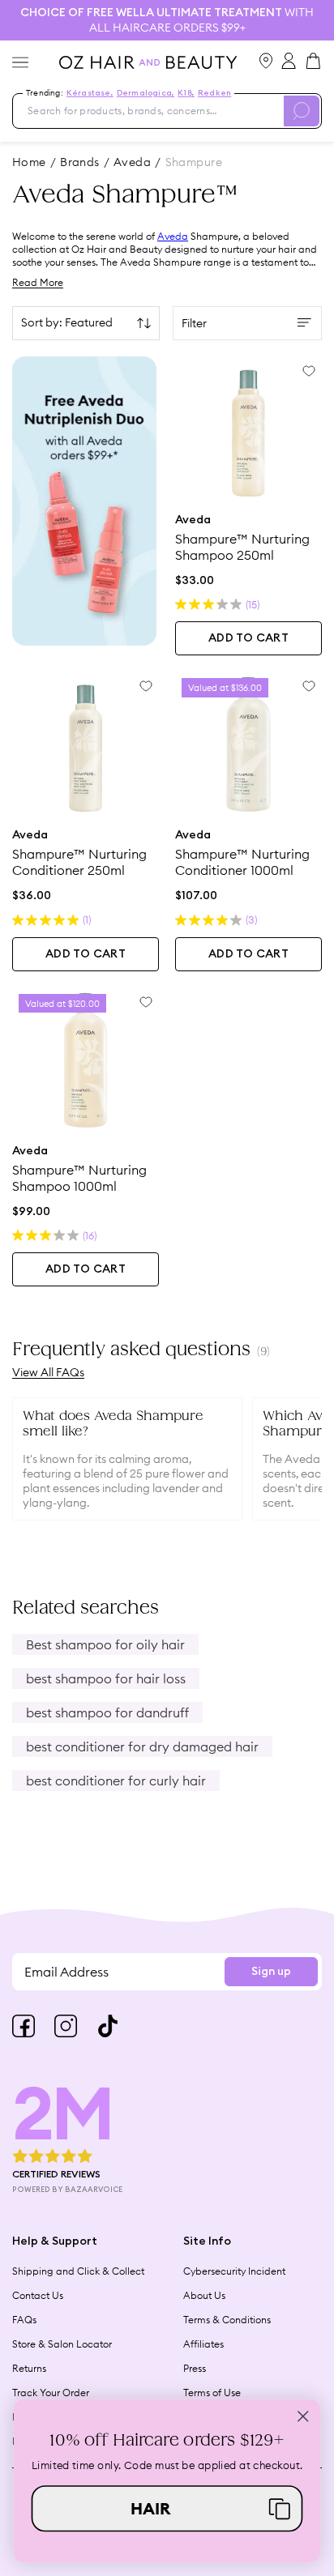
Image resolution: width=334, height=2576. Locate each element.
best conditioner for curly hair (116, 1781)
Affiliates (203, 2344)
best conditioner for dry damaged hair (142, 1746)
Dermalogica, (146, 93)
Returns (29, 2368)
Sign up (271, 1972)
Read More (38, 282)
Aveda (173, 236)
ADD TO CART (248, 638)
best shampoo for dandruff (107, 1712)
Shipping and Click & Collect (78, 2271)
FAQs (24, 2320)
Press (195, 2368)
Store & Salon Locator (62, 2344)
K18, (186, 93)
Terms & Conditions (227, 2320)
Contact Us (38, 2295)
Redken (214, 93)
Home (29, 162)
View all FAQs (48, 1373)
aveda (132, 162)
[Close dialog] (303, 2416)
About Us (204, 2295)
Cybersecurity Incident (234, 2271)
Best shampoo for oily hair (105, 1644)
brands (80, 162)
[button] (167, 2508)
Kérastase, (90, 93)
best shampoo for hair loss (106, 1678)
